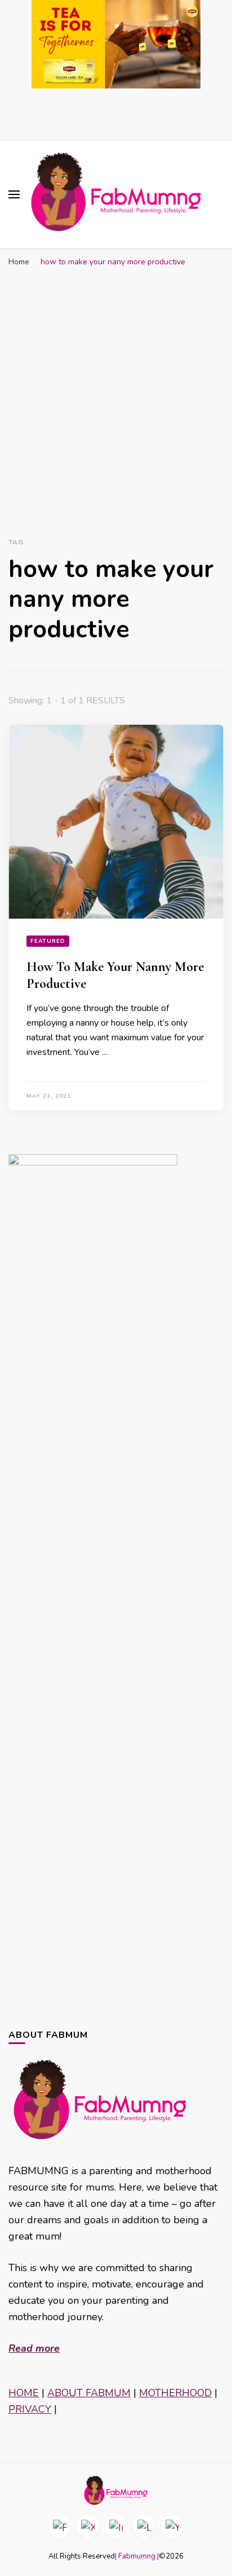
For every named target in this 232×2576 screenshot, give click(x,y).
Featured (48, 941)
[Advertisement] (116, 394)
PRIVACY (30, 2409)
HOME (24, 2393)
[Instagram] (116, 2526)
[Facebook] (60, 2526)
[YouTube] (172, 2526)
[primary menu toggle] (14, 194)
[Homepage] (116, 2490)
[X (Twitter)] (88, 2526)
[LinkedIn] (144, 2526)
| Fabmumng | (137, 2556)
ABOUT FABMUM (89, 2393)
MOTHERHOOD (175, 2393)
